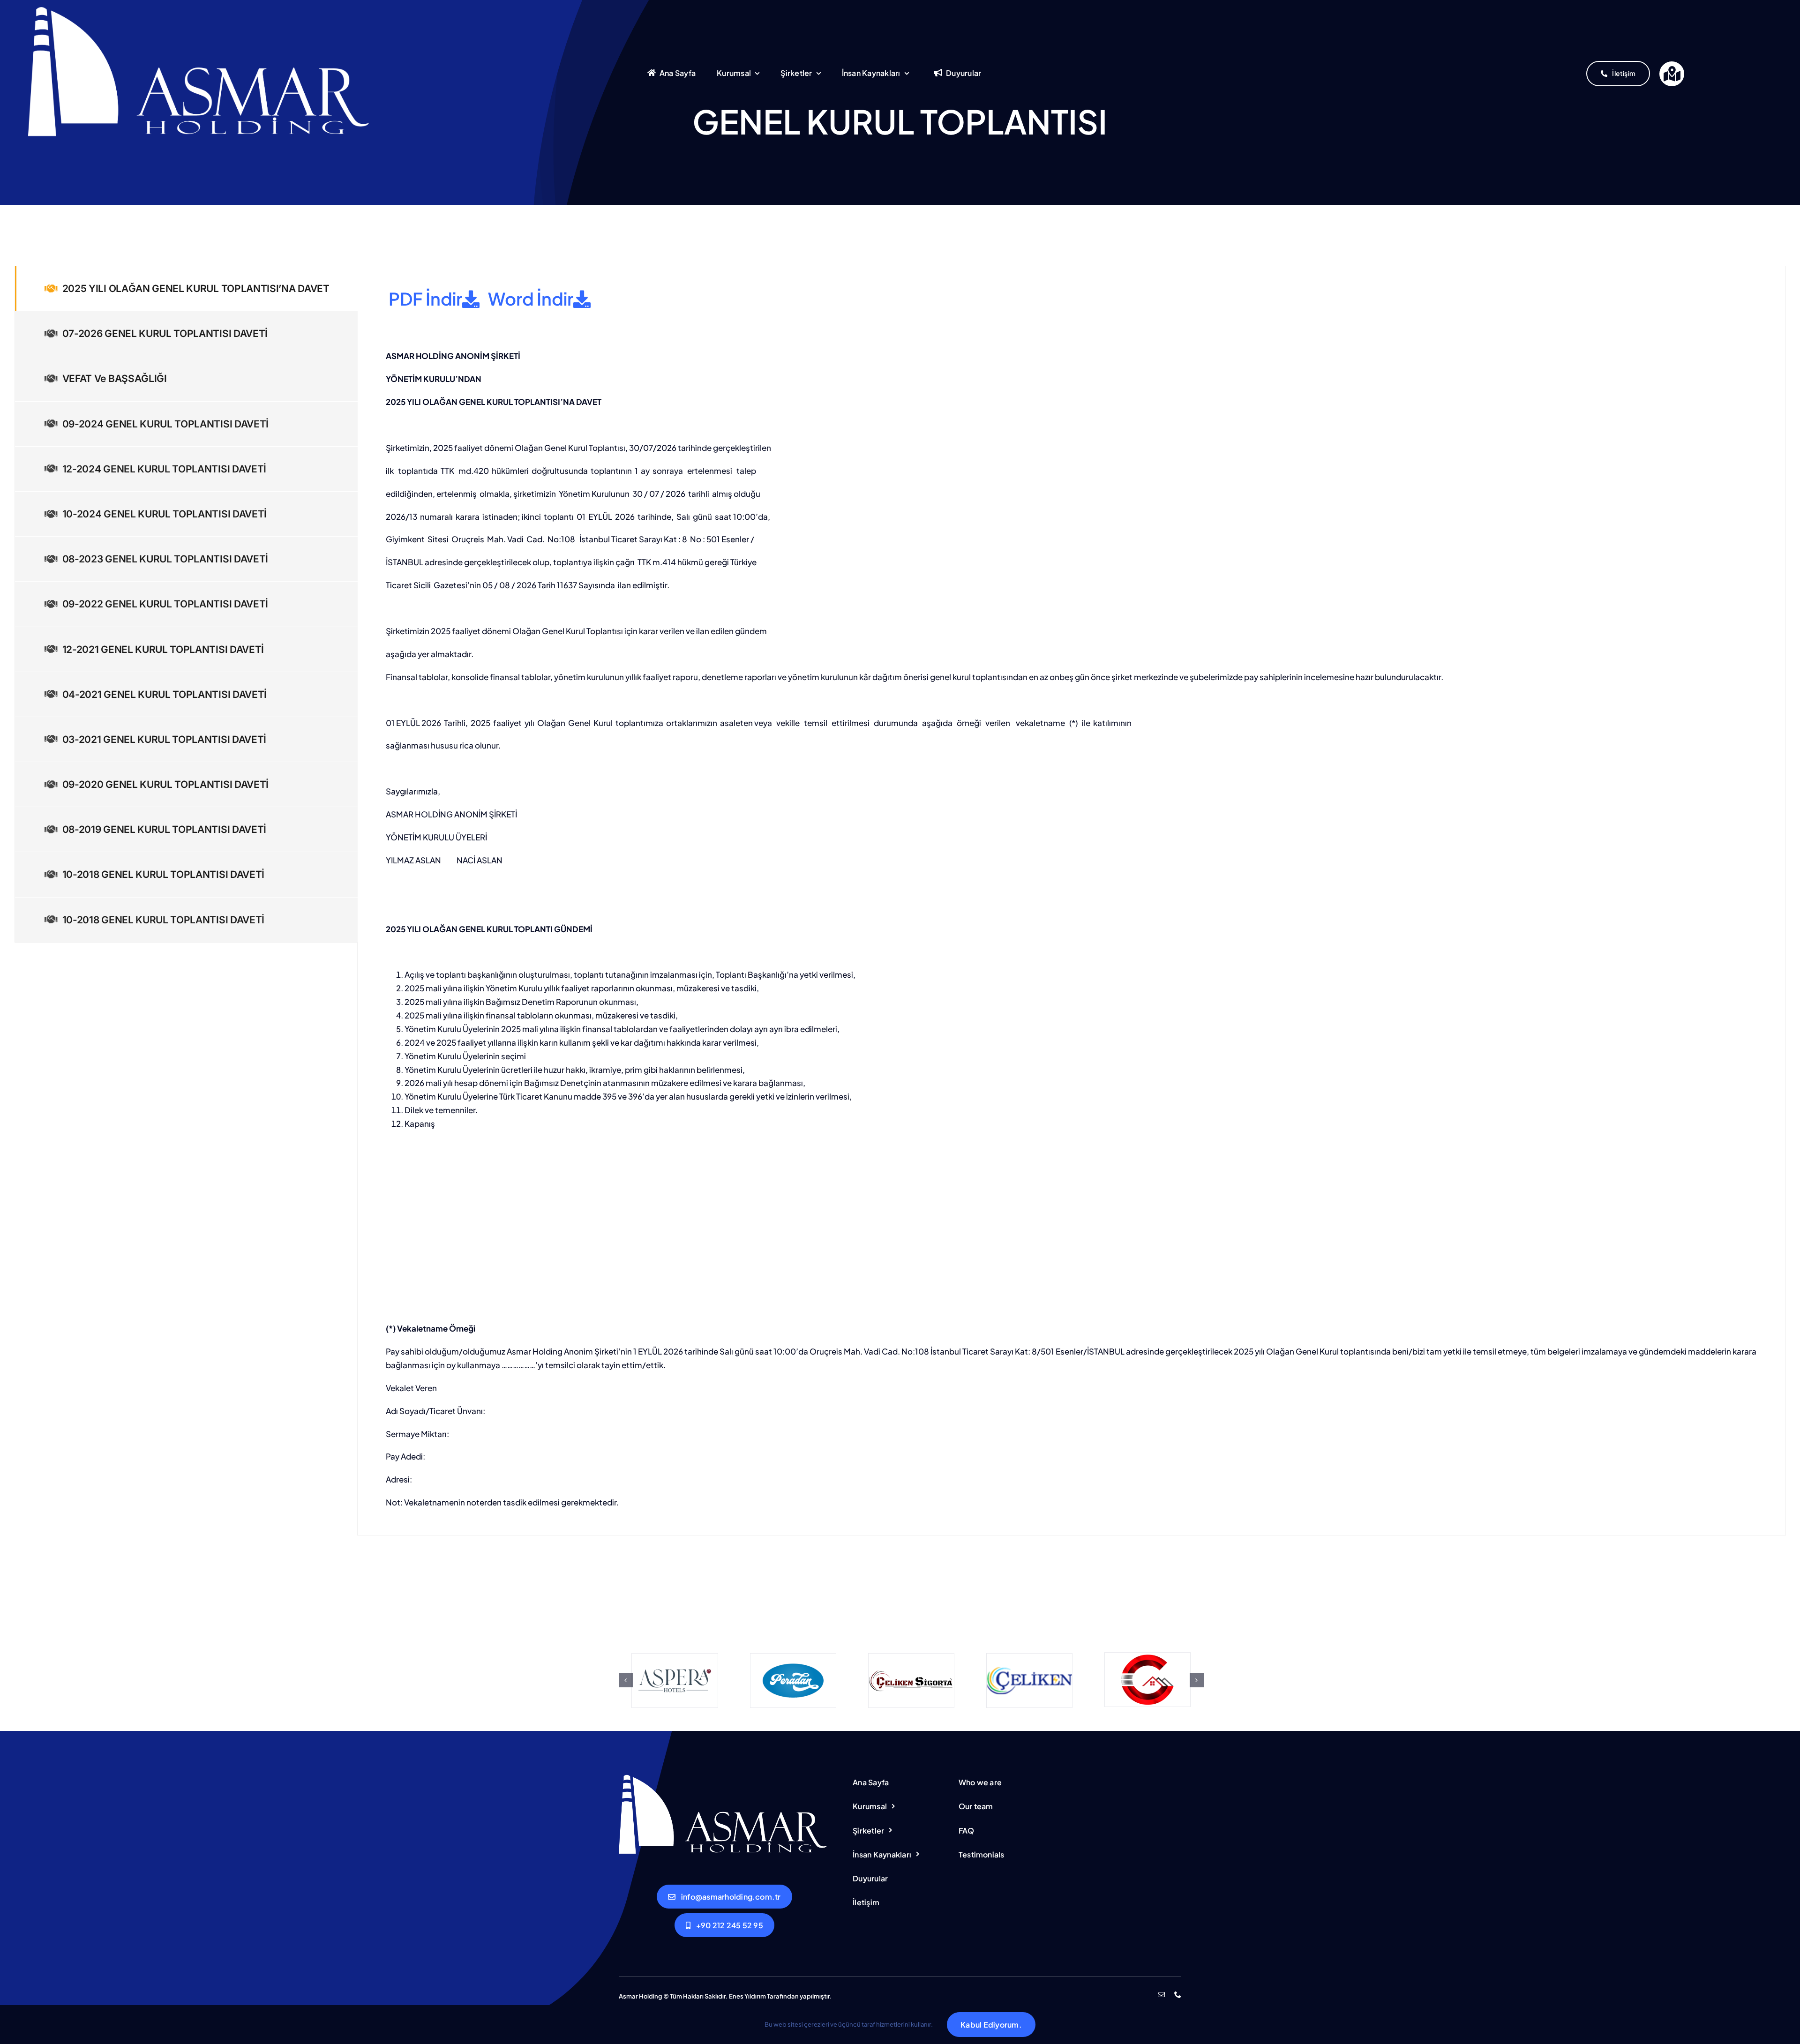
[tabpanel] (1072, 901)
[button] (626, 1680)
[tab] (186, 288)
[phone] (1178, 1995)
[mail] (1161, 1995)
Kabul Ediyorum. (991, 2025)
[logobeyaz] (201, 8)
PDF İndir (424, 299)
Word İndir (529, 299)
